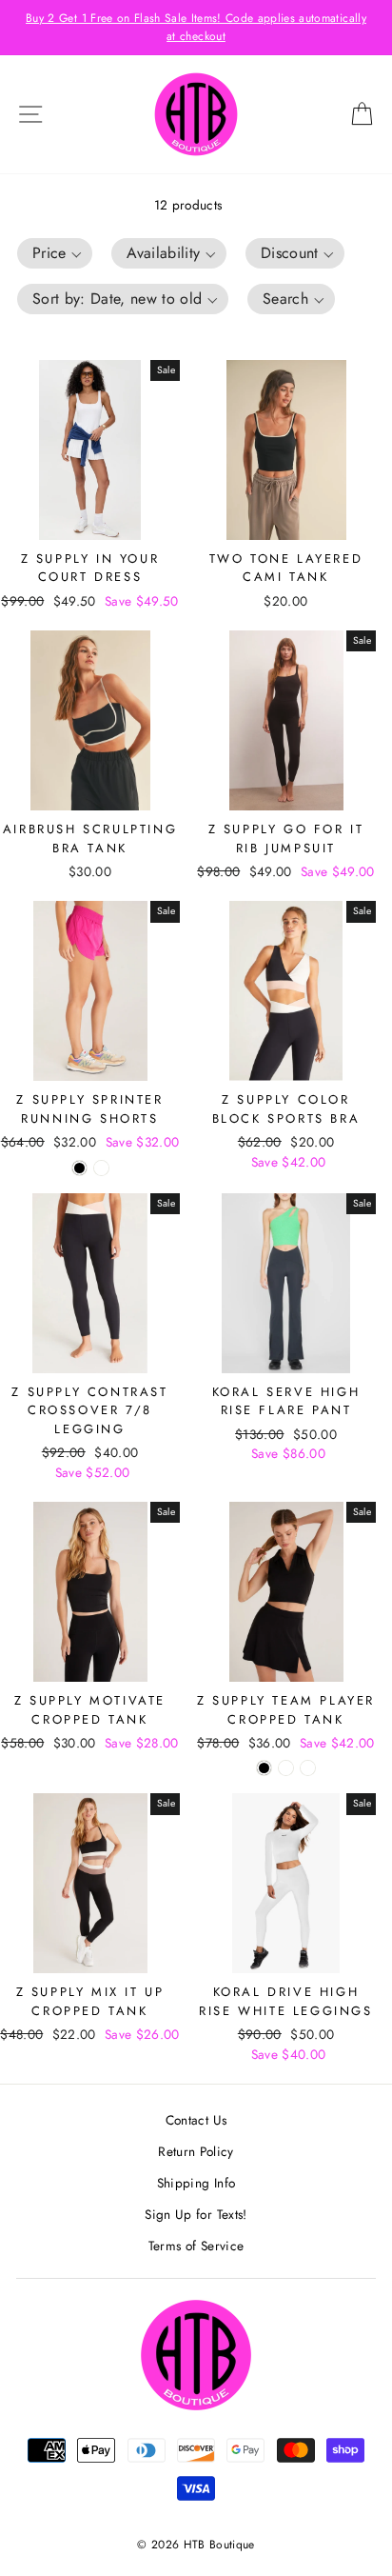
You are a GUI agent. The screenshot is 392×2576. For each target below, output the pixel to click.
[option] (196, 28)
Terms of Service (196, 2246)
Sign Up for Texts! (196, 2214)
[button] (55, 253)
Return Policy (196, 2151)
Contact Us (196, 2120)
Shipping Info (196, 2183)
